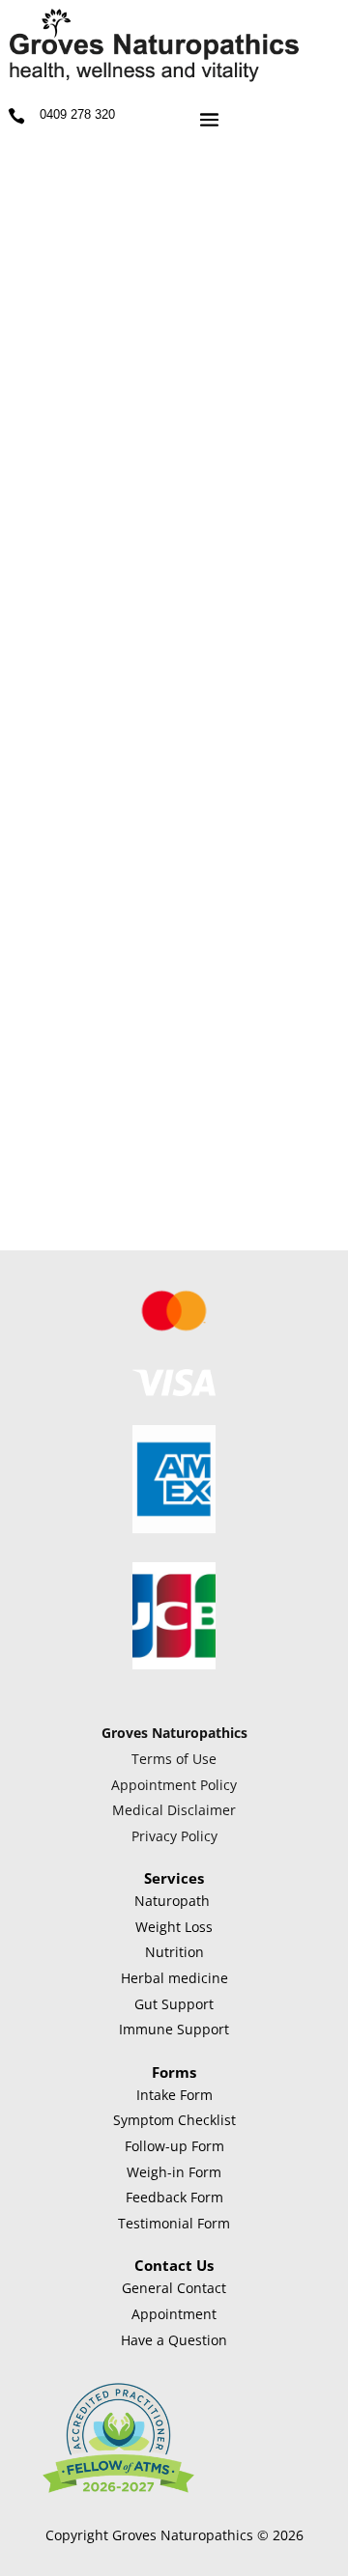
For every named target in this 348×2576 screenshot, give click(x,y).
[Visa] (174, 1391)
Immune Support (174, 2029)
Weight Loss (174, 1927)
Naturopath (172, 1901)
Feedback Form (174, 2197)
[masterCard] (174, 1335)
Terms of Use (174, 1759)
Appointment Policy (174, 1785)
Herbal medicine (174, 1978)
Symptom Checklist (174, 2120)
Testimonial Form (174, 2223)
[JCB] (174, 1664)
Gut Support (174, 2004)
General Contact (174, 2288)
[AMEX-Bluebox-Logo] (174, 1528)
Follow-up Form (174, 2146)
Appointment (174, 2314)
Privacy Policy (174, 1836)
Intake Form (174, 2095)
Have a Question (174, 2340)
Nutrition (174, 1952)
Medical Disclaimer (174, 1810)
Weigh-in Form (174, 2172)
